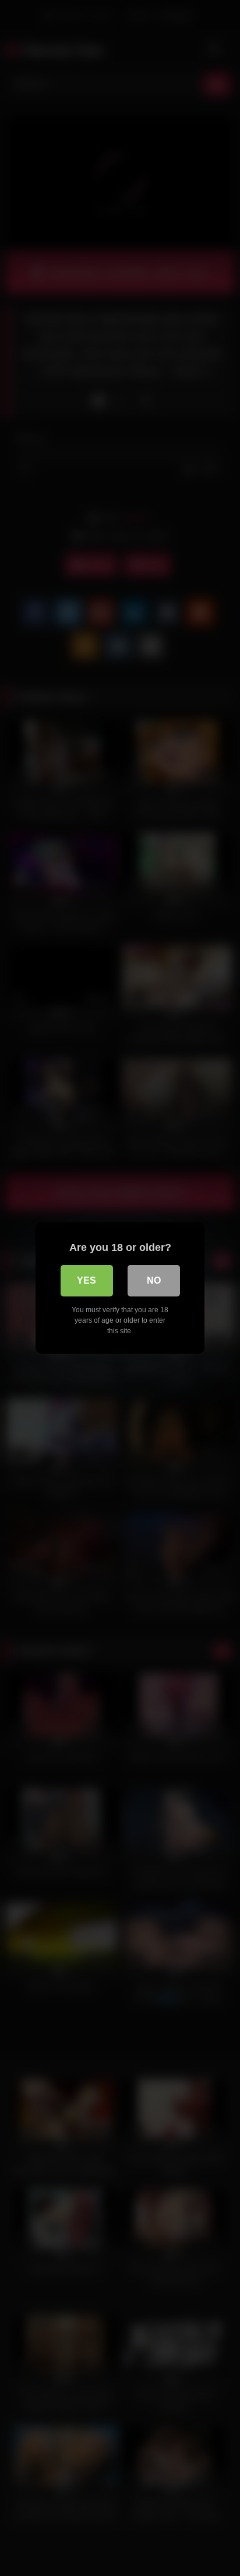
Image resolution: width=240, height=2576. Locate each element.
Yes (87, 1280)
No (154, 1280)
